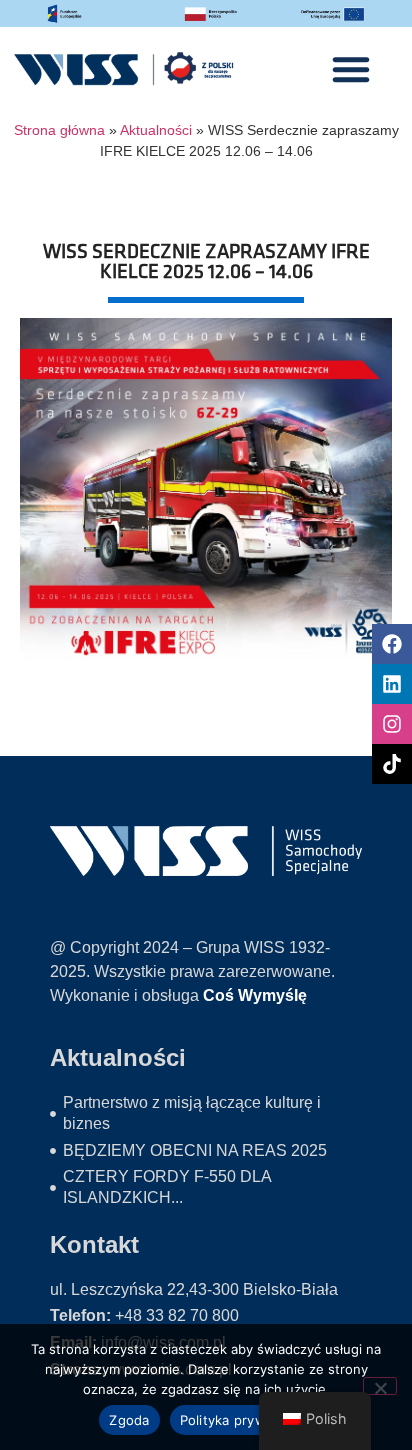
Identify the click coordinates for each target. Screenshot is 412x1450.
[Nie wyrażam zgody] (380, 1386)
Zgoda (129, 1420)
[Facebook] (392, 644)
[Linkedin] (392, 684)
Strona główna (59, 130)
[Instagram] (392, 724)
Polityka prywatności (246, 1420)
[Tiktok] (392, 764)
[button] (351, 69)
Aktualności (156, 130)
